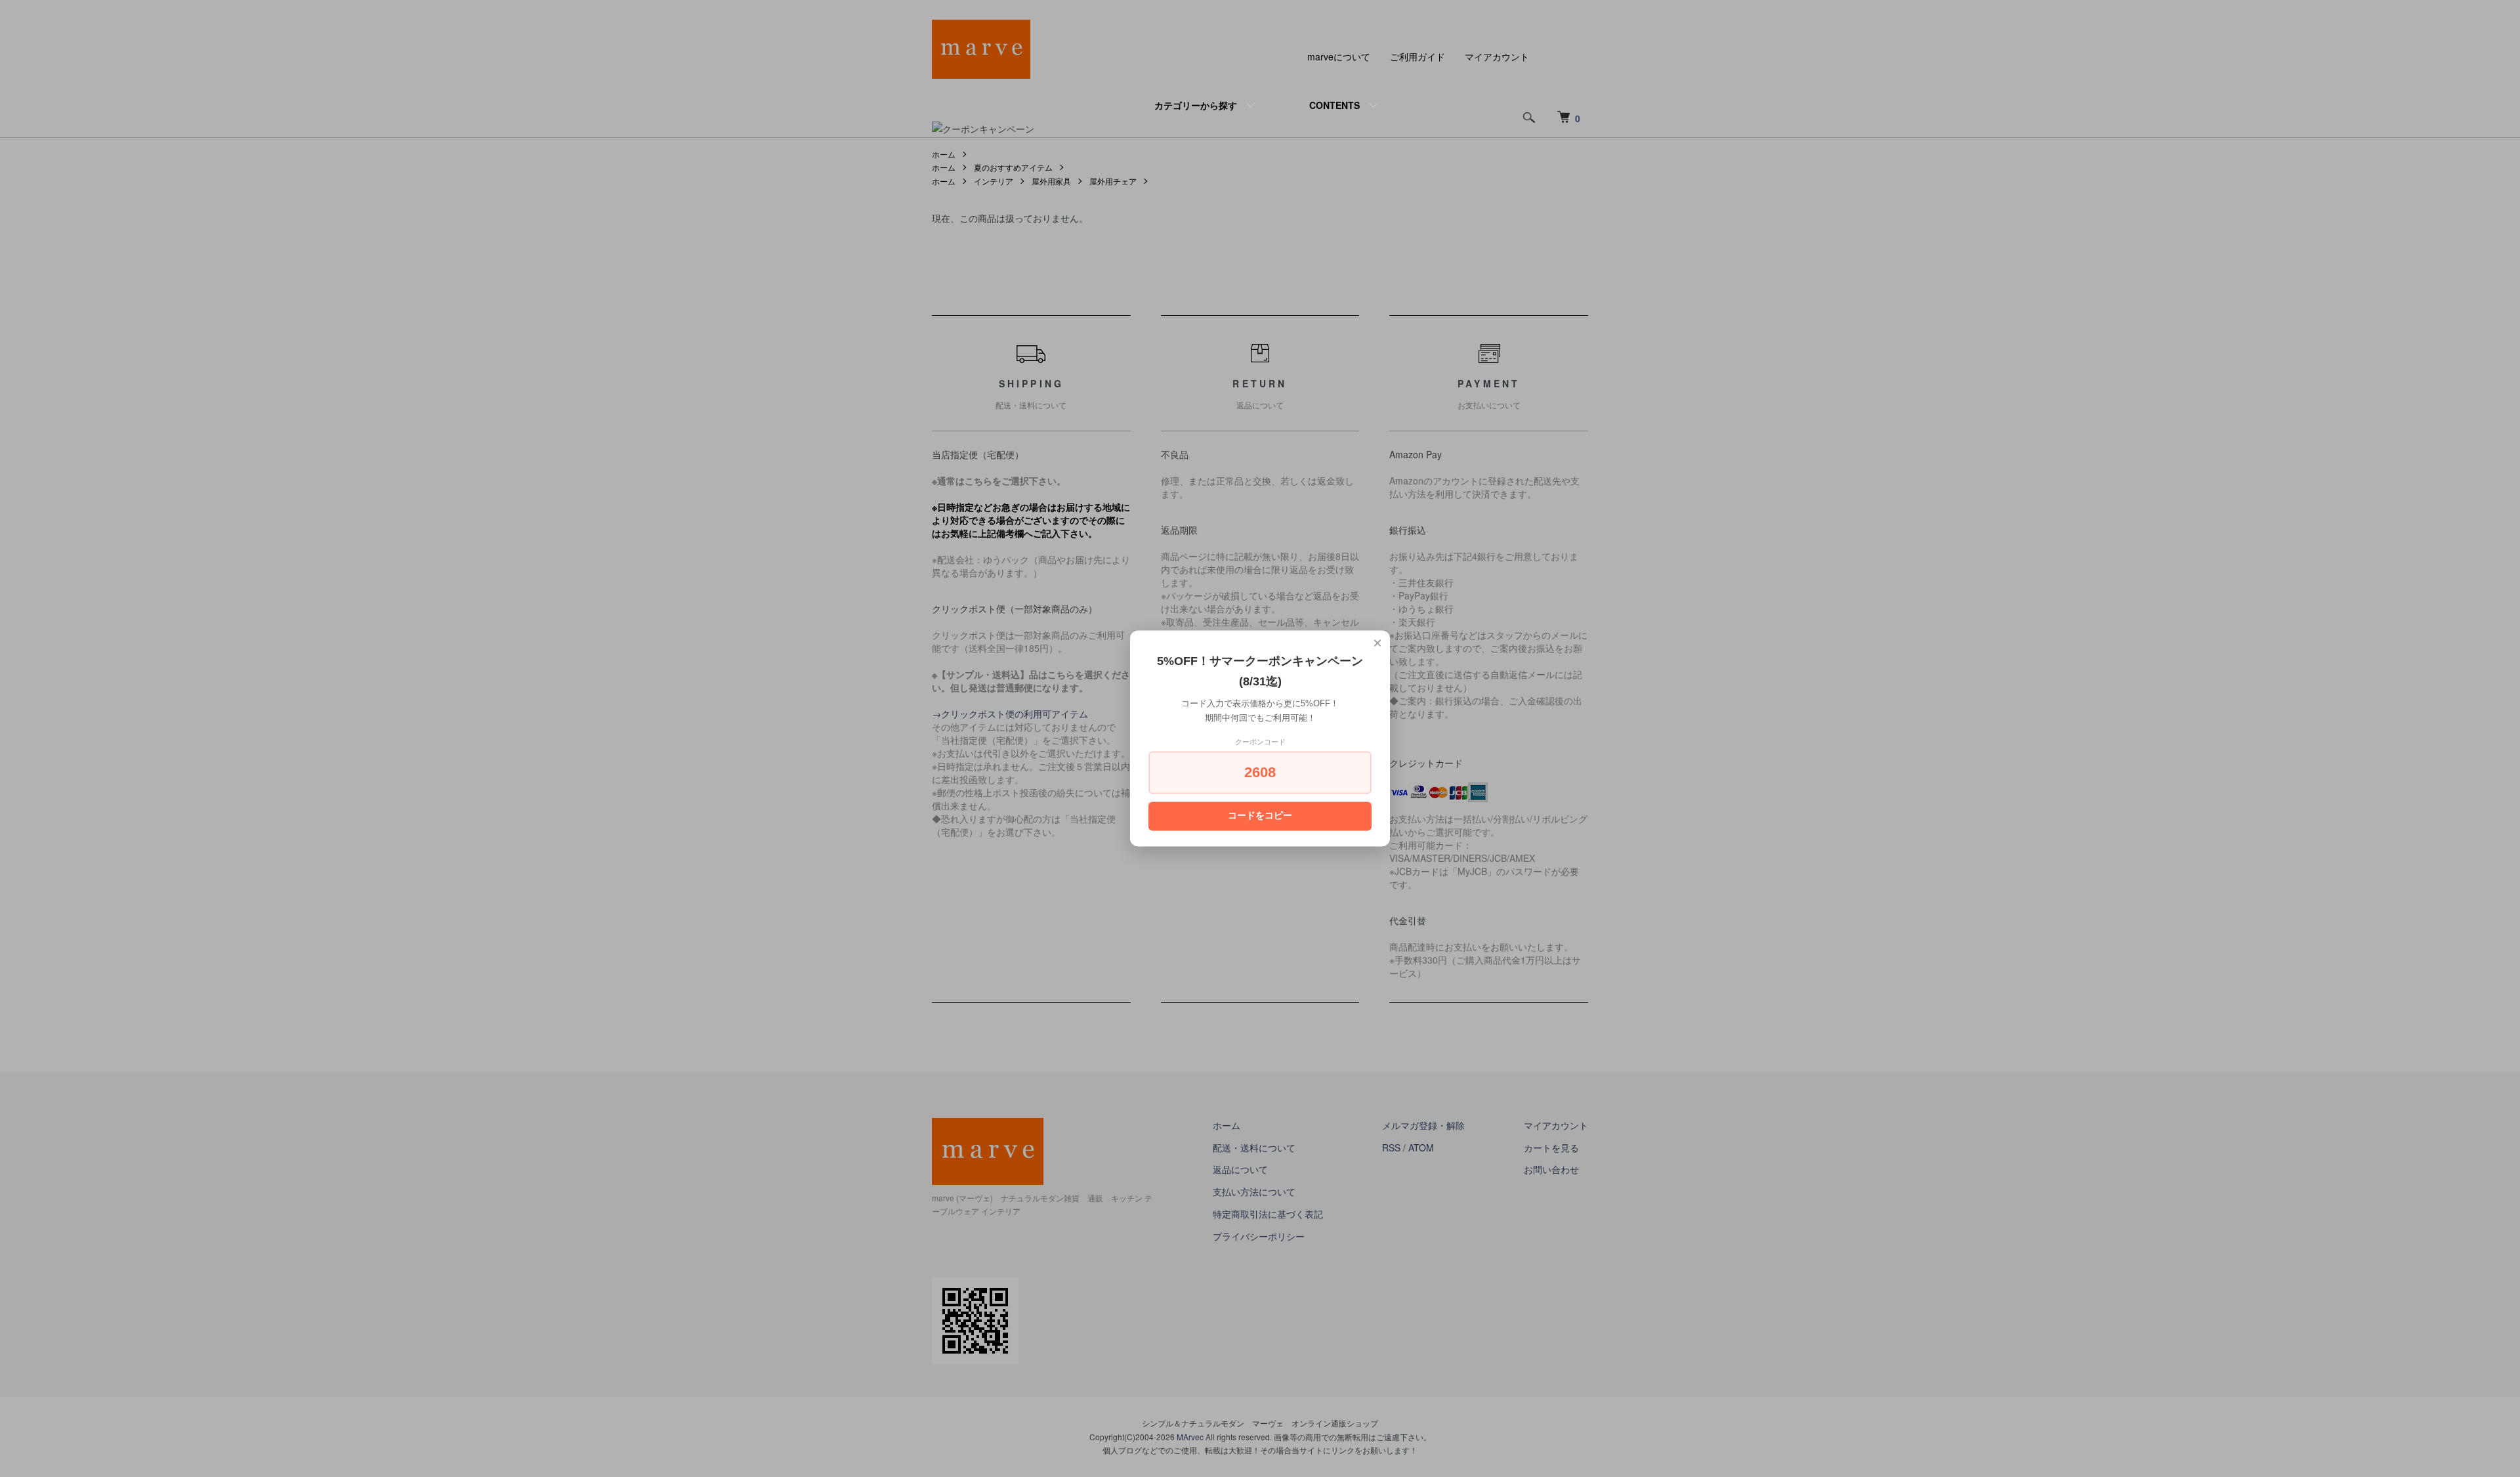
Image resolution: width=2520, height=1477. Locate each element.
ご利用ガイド (1417, 56)
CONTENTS (1334, 105)
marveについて (1339, 56)
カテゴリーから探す (1196, 105)
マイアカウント (1497, 56)
